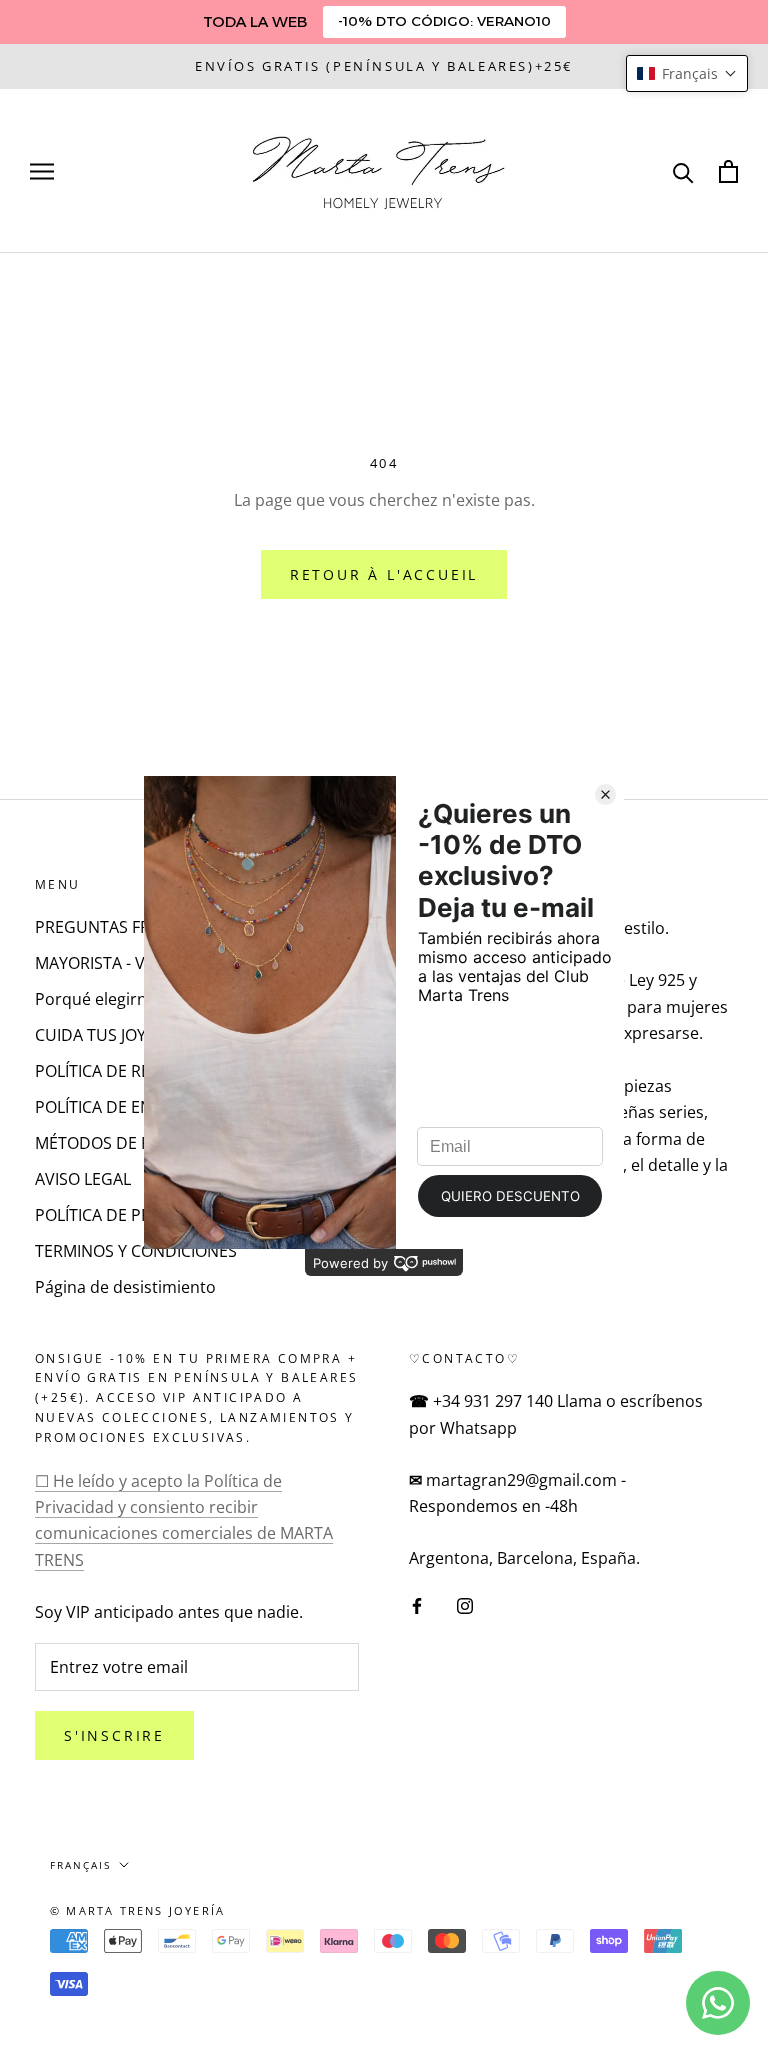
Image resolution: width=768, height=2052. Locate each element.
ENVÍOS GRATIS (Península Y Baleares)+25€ (384, 66)
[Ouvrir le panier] (728, 171)
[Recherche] (683, 171)
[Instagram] (465, 1605)
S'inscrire (114, 1735)
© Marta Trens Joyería (137, 1910)
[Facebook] (417, 1605)
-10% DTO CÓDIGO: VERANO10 (444, 21)
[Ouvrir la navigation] (42, 171)
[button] (687, 73)
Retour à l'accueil (384, 574)
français (80, 1865)
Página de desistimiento (125, 1287)
